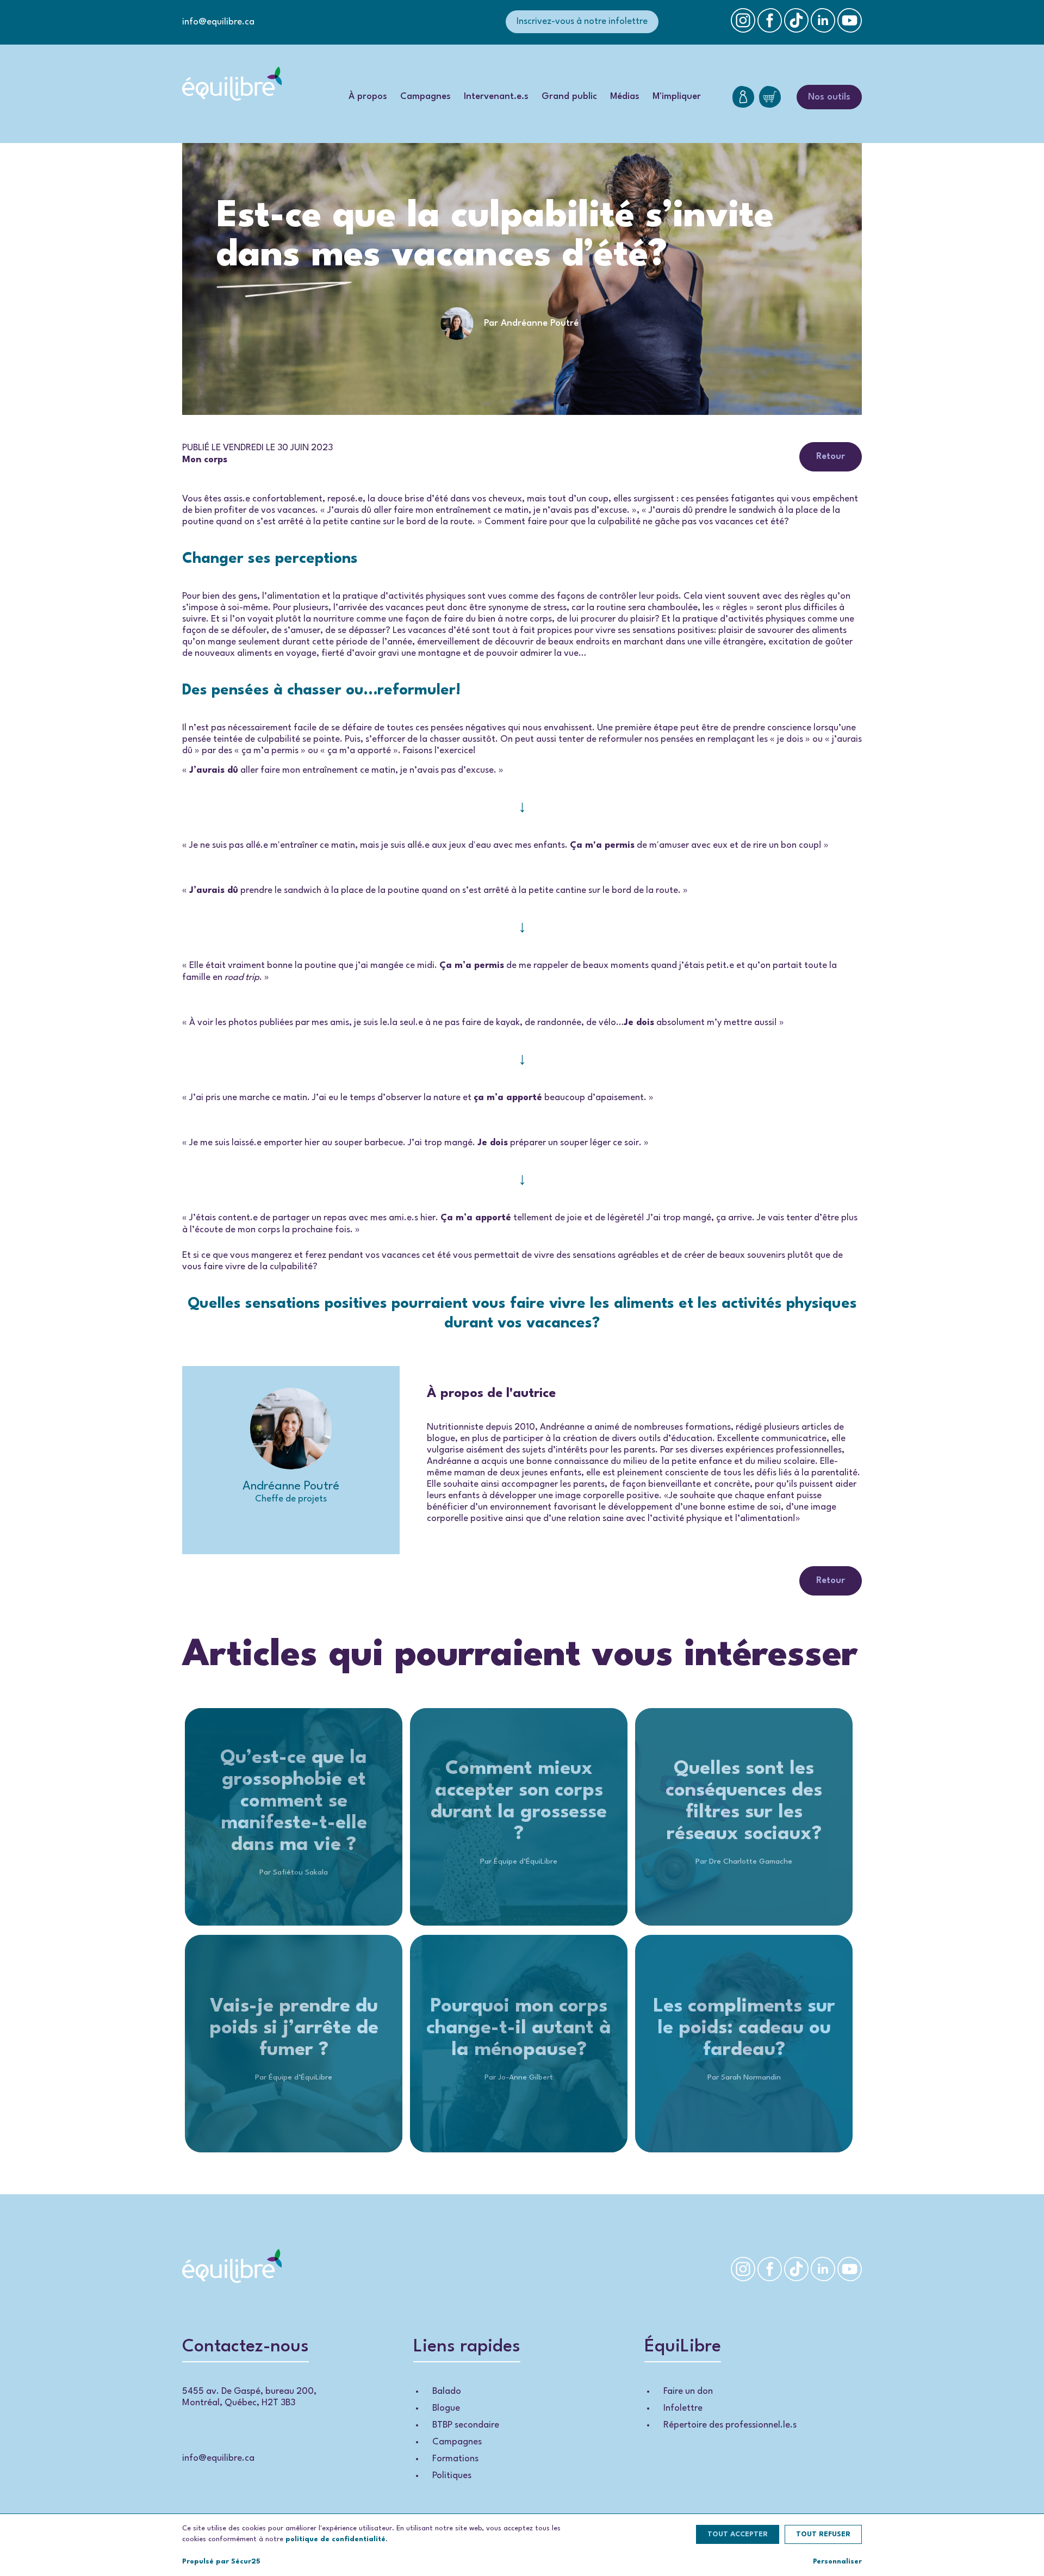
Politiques (452, 2476)
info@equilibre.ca (218, 22)
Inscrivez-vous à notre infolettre (582, 21)
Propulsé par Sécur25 (221, 2562)
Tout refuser (823, 2534)
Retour (831, 457)
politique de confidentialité (335, 2539)
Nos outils (829, 97)
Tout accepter (738, 2534)
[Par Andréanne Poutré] (522, 343)
